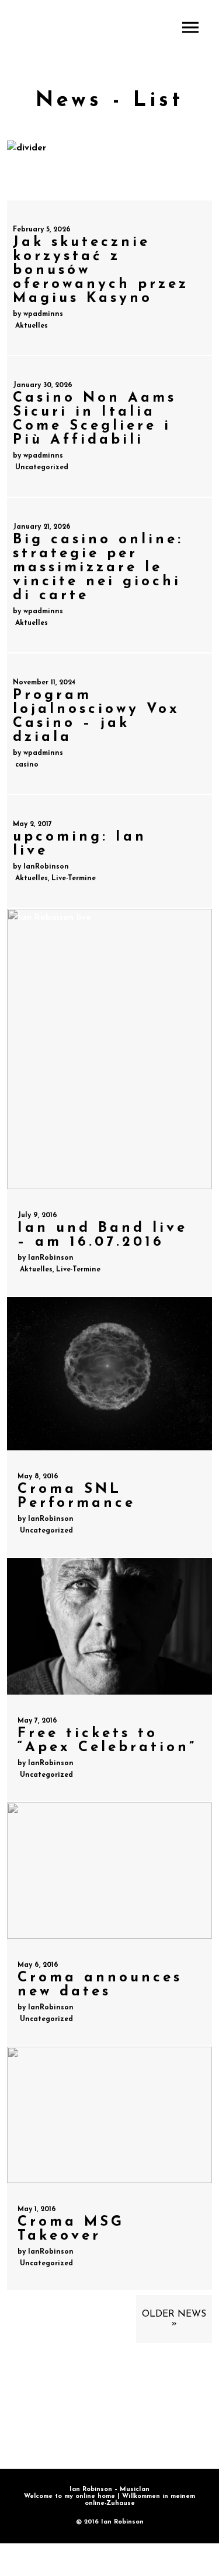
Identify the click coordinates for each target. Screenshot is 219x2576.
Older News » (174, 2319)
